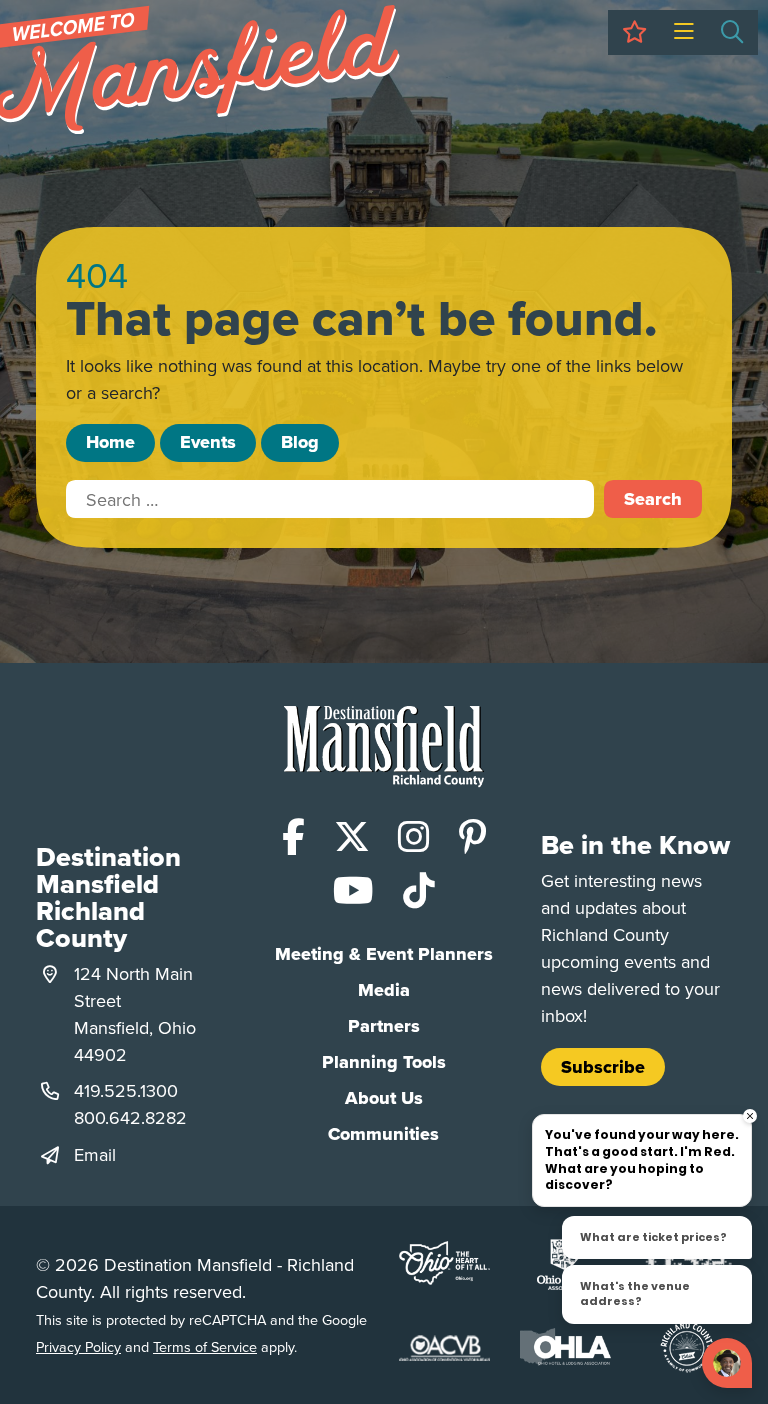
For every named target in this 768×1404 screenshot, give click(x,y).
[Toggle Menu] (683, 32)
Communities (383, 1134)
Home (110, 442)
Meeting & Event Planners (384, 954)
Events (208, 442)
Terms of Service (205, 1346)
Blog (300, 442)
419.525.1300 (126, 1090)
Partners (384, 1026)
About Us (384, 1098)
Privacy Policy (78, 1346)
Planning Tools (384, 1062)
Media (384, 990)
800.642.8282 (130, 1117)
